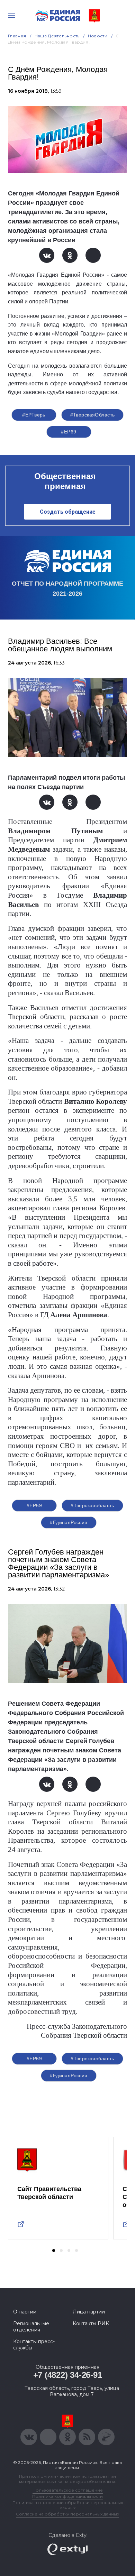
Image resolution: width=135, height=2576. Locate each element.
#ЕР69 (69, 432)
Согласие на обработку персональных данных (67, 2514)
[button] (54, 2250)
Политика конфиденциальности (67, 2496)
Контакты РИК (91, 2323)
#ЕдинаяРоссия (69, 1522)
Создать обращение (68, 512)
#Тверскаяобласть (92, 1505)
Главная (17, 36)
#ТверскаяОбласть (93, 415)
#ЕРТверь (34, 415)
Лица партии (89, 2312)
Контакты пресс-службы (34, 2345)
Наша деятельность (57, 36)
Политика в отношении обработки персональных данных (68, 2505)
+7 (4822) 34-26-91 (68, 2375)
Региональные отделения (31, 2327)
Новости (98, 36)
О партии (25, 2312)
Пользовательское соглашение (68, 2490)
